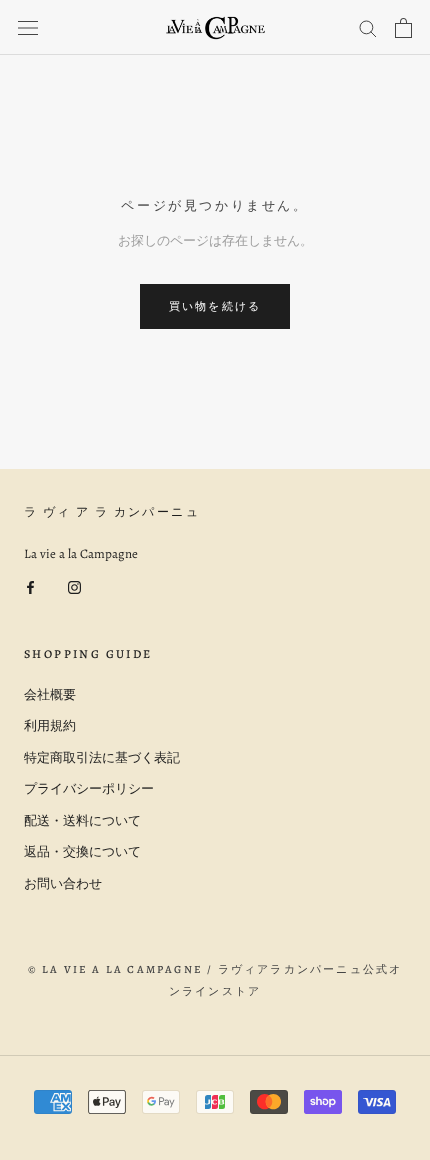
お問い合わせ (63, 883)
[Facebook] (30, 585)
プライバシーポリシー (89, 788)
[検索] (368, 27)
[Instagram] (74, 585)
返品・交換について (82, 851)
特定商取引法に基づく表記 (102, 757)
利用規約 (50, 725)
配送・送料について (82, 820)
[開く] (28, 27)
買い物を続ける (215, 306)
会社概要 (50, 694)
